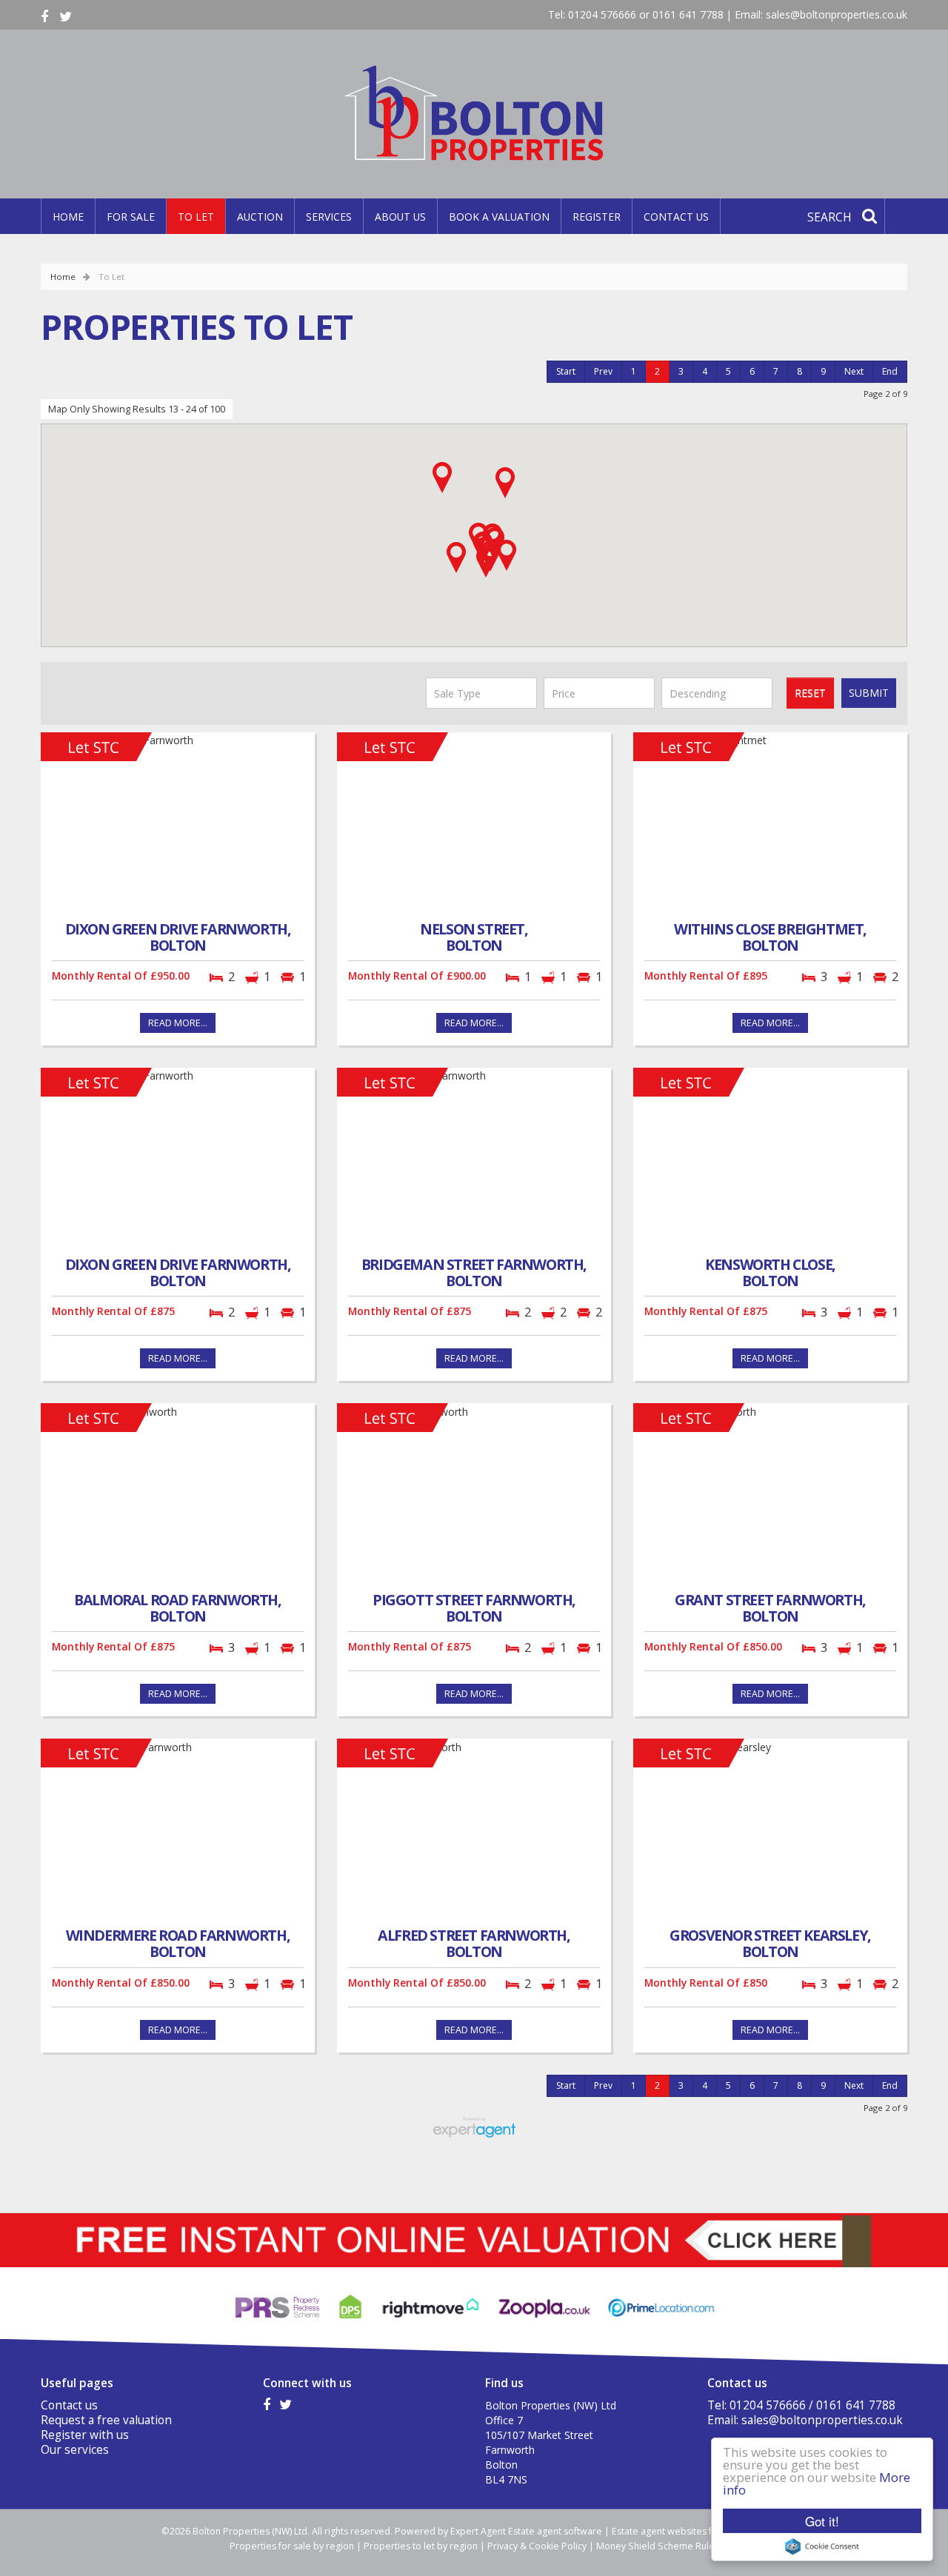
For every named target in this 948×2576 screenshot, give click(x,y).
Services (329, 217)
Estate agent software (555, 2531)
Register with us (85, 2435)
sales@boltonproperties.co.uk (837, 14)
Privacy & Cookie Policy (537, 2546)
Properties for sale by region (292, 2546)
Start (566, 371)
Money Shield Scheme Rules (658, 2546)
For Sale (131, 217)
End (890, 371)
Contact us (676, 217)
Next (854, 371)
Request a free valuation (106, 2420)
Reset (810, 693)
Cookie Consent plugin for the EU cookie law (822, 2546)
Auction (260, 217)
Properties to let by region (421, 2546)
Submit (869, 693)
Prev (603, 371)
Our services (75, 2450)
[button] (505, 483)
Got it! (822, 2521)
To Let (196, 217)
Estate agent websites (659, 2531)
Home (68, 217)
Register (597, 217)
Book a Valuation (499, 217)
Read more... (178, 1023)
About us (400, 217)
